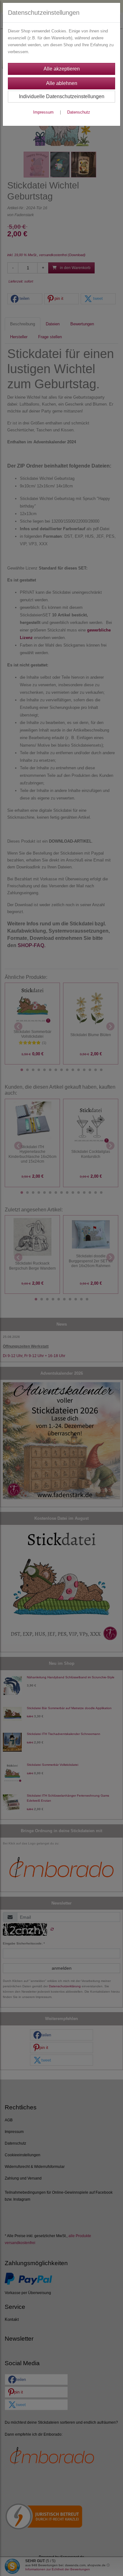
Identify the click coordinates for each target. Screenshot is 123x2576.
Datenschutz (79, 112)
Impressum (43, 112)
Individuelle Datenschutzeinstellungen (62, 96)
